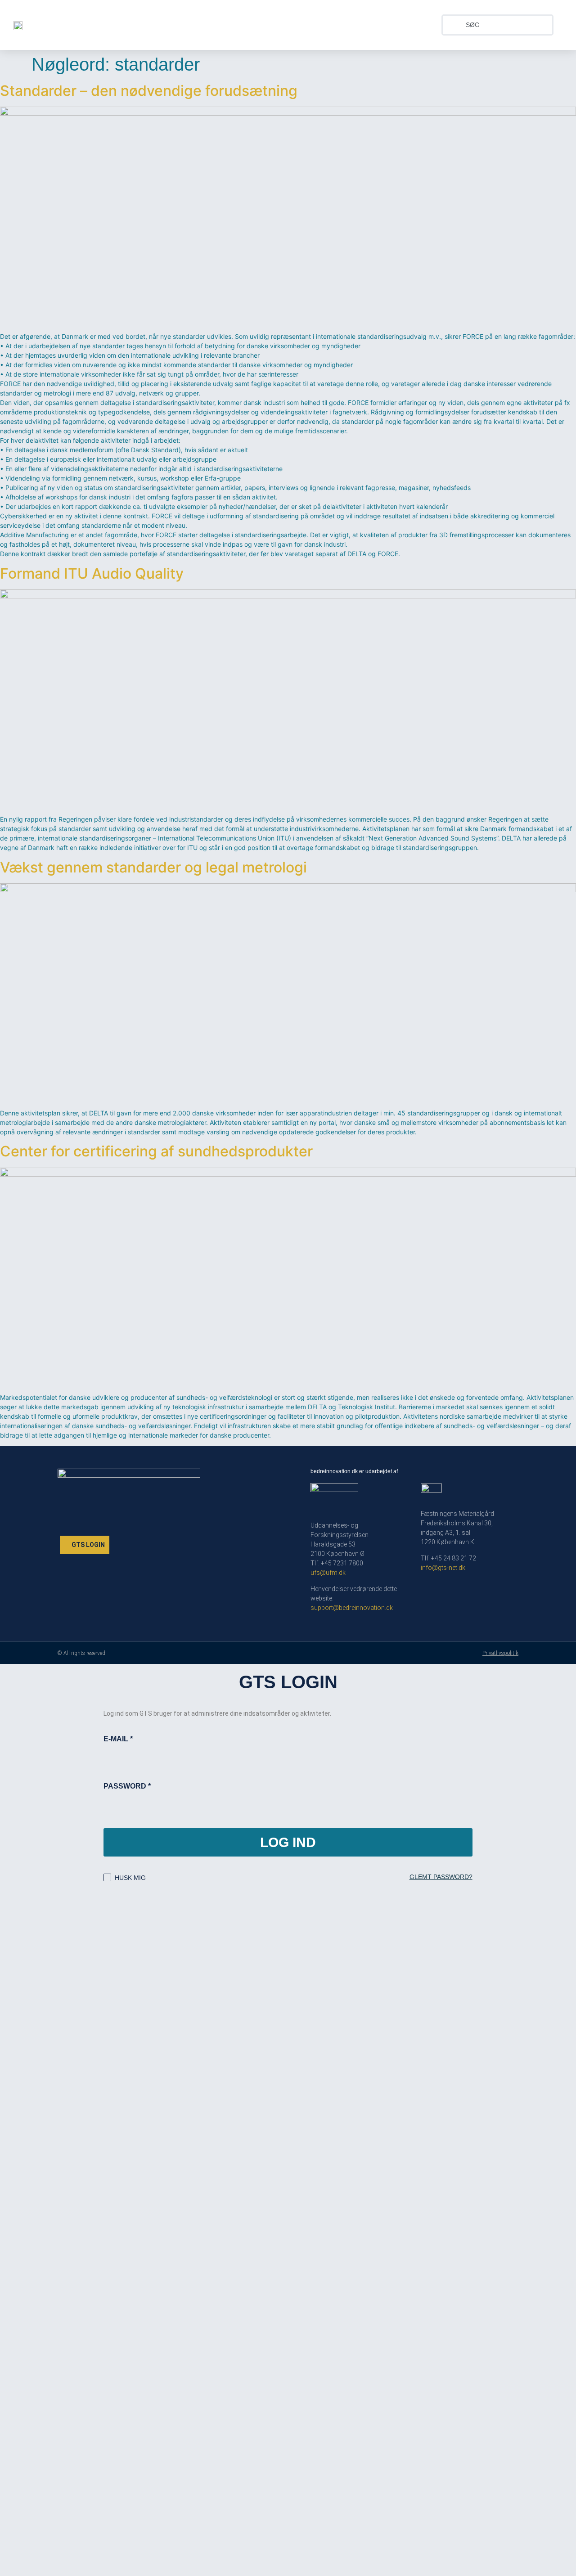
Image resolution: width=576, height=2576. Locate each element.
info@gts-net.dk (443, 1568)
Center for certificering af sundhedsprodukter (156, 1151)
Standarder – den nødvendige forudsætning (149, 91)
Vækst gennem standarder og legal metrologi (153, 867)
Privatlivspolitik (500, 1653)
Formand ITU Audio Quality (92, 573)
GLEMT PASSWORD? (441, 1877)
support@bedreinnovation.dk (352, 1608)
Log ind (288, 1842)
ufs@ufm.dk (328, 1573)
